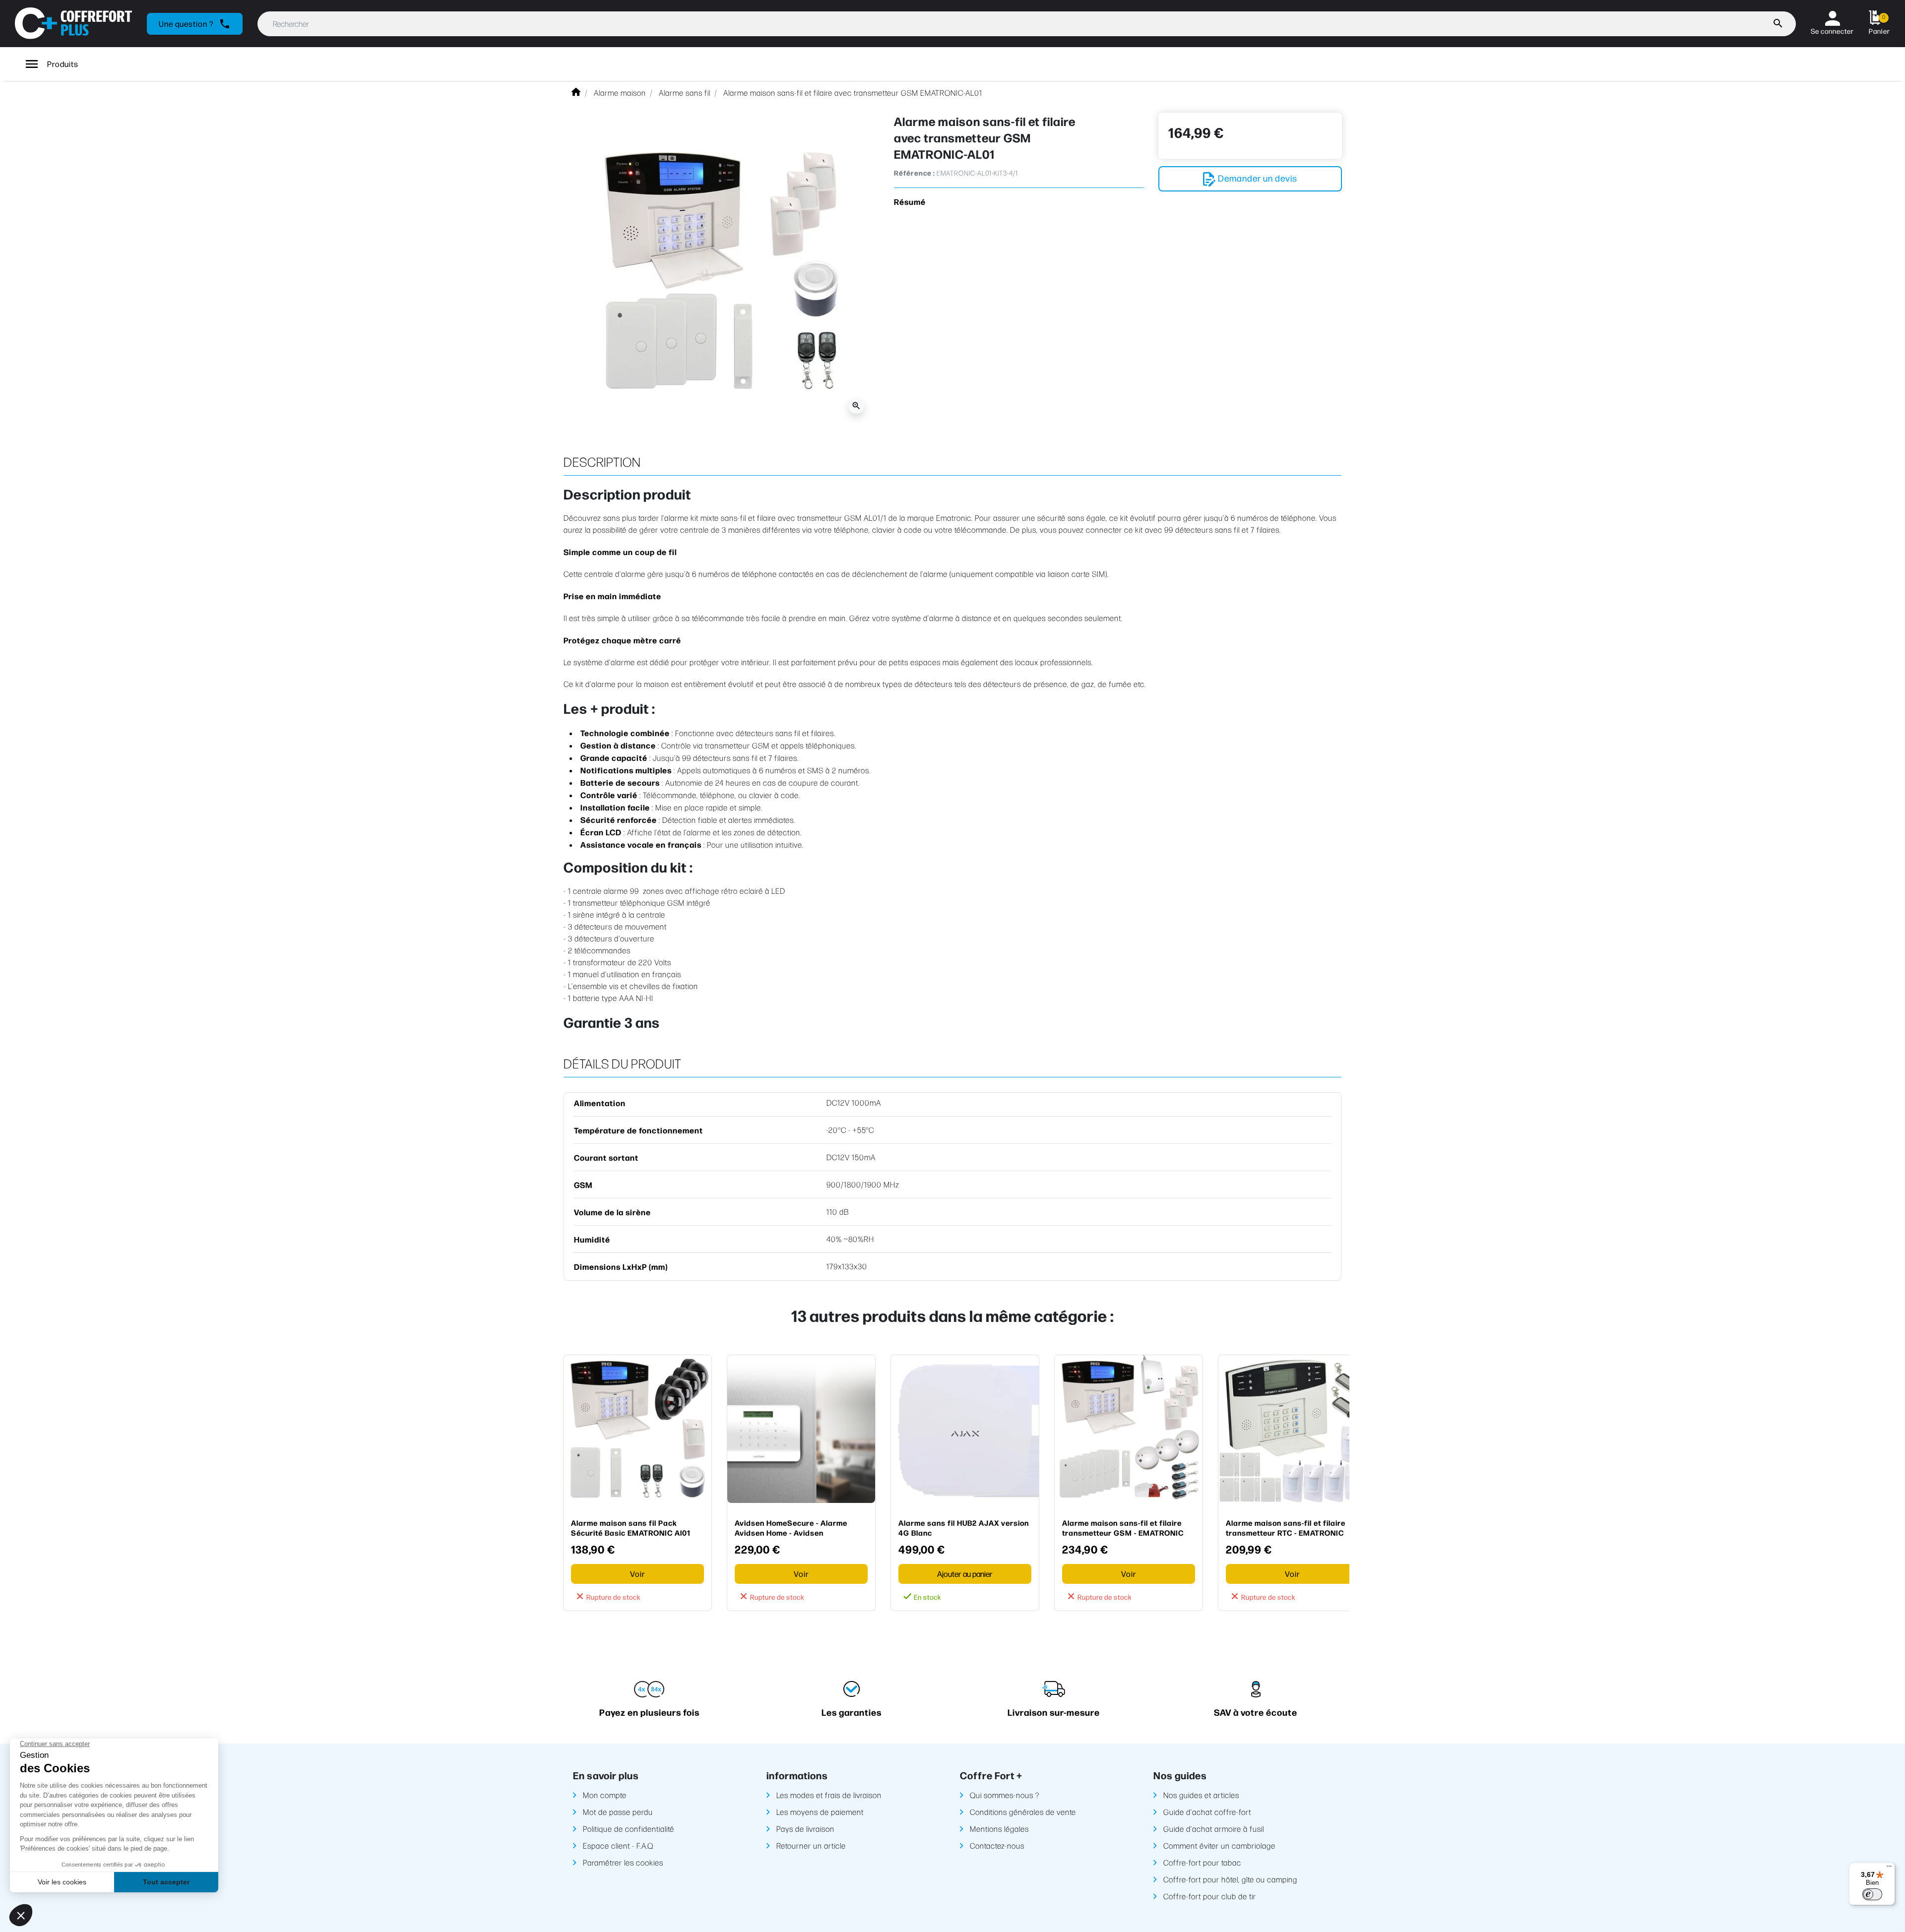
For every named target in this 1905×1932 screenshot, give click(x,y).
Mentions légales (999, 1829)
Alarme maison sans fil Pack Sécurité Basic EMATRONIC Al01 (631, 1527)
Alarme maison (620, 93)
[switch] (1872, 1894)
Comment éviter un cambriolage (1219, 1845)
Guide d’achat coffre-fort (1207, 1812)
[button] (1879, 24)
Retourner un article (811, 1845)
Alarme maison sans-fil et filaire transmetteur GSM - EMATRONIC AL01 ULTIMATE (1123, 1527)
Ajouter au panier (965, 1574)
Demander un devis (1257, 178)
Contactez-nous (997, 1845)
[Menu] (1889, 1869)
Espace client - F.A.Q (618, 1845)
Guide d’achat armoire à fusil (1214, 1829)
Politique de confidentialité (629, 1829)
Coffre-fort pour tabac (1202, 1862)
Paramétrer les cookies (623, 1862)
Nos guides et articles (1201, 1795)
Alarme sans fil (685, 93)
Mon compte (605, 1795)
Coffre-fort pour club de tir (1210, 1896)
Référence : (915, 173)
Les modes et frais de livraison (829, 1795)
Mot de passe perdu (618, 1812)
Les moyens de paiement (820, 1812)
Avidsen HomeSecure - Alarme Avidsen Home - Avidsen (791, 1527)
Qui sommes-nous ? (1005, 1795)
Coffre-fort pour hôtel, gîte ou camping (1230, 1879)
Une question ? (195, 24)
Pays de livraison (805, 1829)
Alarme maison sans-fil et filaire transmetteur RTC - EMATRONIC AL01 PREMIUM (1286, 1527)
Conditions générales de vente (1023, 1812)
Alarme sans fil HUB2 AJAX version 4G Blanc (964, 1527)
